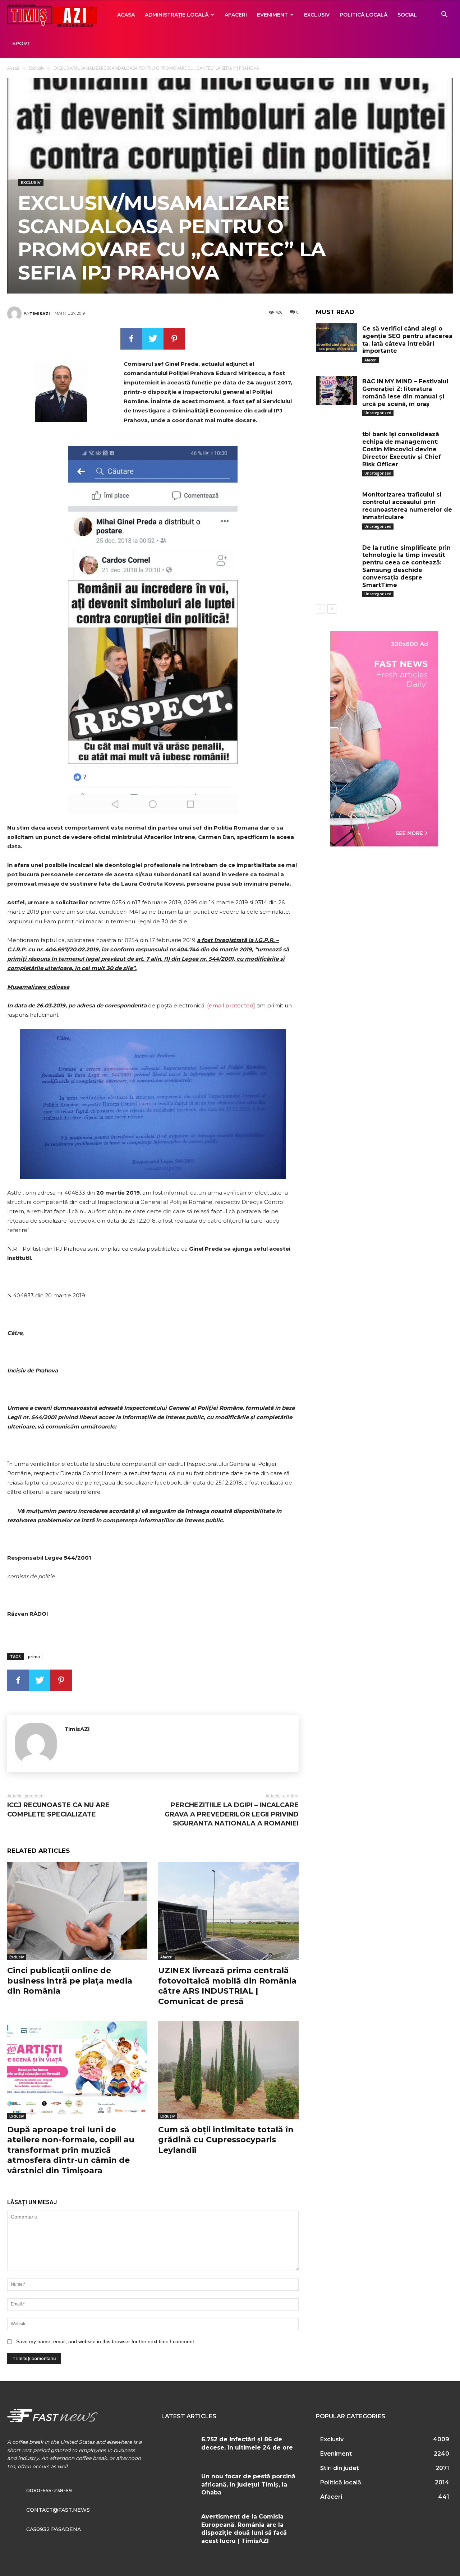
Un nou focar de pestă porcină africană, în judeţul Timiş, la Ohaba (248, 2484)
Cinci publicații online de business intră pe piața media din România (70, 1981)
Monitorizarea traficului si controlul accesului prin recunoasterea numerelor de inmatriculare (407, 506)
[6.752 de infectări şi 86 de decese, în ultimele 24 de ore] (178, 2446)
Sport (21, 43)
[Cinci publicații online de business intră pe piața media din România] (77, 1911)
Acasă (13, 68)
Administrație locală (177, 15)
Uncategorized (378, 413)
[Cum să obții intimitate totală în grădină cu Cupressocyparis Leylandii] (228, 2070)
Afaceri (236, 15)
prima (34, 1656)
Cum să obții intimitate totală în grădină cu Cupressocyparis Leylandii (226, 2140)
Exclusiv (317, 15)
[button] (444, 15)
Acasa (126, 15)
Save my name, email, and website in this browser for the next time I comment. (106, 2341)
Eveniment (272, 15)
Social (407, 15)
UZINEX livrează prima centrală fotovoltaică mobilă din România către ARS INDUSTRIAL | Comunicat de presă (227, 1986)
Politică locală (364, 15)
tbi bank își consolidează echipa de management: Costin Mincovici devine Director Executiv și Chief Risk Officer (402, 449)
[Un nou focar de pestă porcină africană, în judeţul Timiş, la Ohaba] (178, 2483)
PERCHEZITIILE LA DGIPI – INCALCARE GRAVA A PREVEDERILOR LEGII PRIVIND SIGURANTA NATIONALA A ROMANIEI (232, 1814)
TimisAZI (40, 314)
